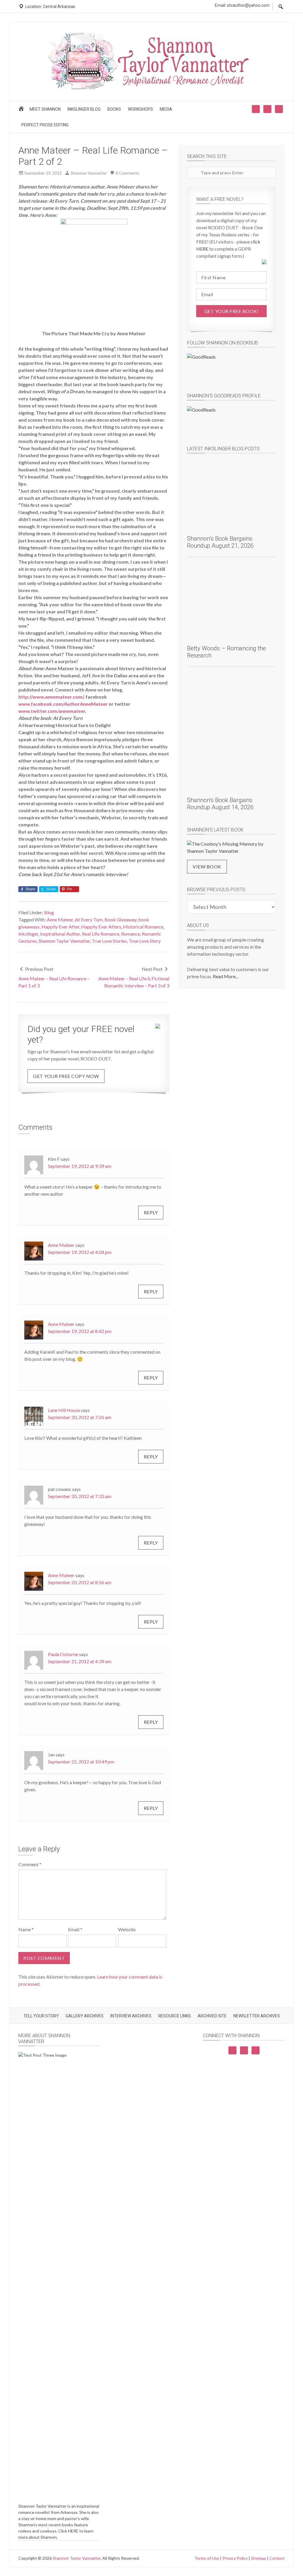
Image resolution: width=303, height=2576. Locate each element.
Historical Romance (143, 927)
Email (75, 1929)
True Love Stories (109, 941)
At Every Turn (89, 919)
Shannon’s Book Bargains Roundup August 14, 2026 (220, 804)
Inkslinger (28, 934)
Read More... (225, 976)
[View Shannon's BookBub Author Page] (231, 369)
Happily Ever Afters (101, 927)
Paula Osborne (63, 1654)
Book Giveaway (120, 919)
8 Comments (128, 173)
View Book (207, 867)
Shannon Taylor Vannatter (64, 941)
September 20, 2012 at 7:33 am (80, 1496)
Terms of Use (207, 2558)
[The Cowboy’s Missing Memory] (231, 847)
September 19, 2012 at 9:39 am (80, 1166)
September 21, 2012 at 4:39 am (80, 1661)
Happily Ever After (60, 927)
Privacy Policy (235, 2558)
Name (26, 1929)
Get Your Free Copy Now (66, 1076)
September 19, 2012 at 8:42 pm (80, 1331)
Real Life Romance (101, 934)
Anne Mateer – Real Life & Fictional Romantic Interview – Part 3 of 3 (134, 982)
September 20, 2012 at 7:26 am (80, 1417)
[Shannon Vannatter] (151, 88)
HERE (73, 2531)
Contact (277, 2558)
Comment (30, 1864)
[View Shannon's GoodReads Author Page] (231, 422)
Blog (49, 912)
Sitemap (258, 2558)
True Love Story (145, 941)
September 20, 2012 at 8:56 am (80, 1582)
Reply (151, 1212)
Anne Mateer (60, 919)
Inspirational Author (60, 934)
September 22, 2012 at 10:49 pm (81, 1762)
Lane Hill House (64, 1410)
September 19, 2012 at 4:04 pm (80, 1252)
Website (127, 1929)
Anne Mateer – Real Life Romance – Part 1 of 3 (54, 982)
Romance (130, 934)
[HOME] (22, 111)
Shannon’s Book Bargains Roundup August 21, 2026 (220, 542)
